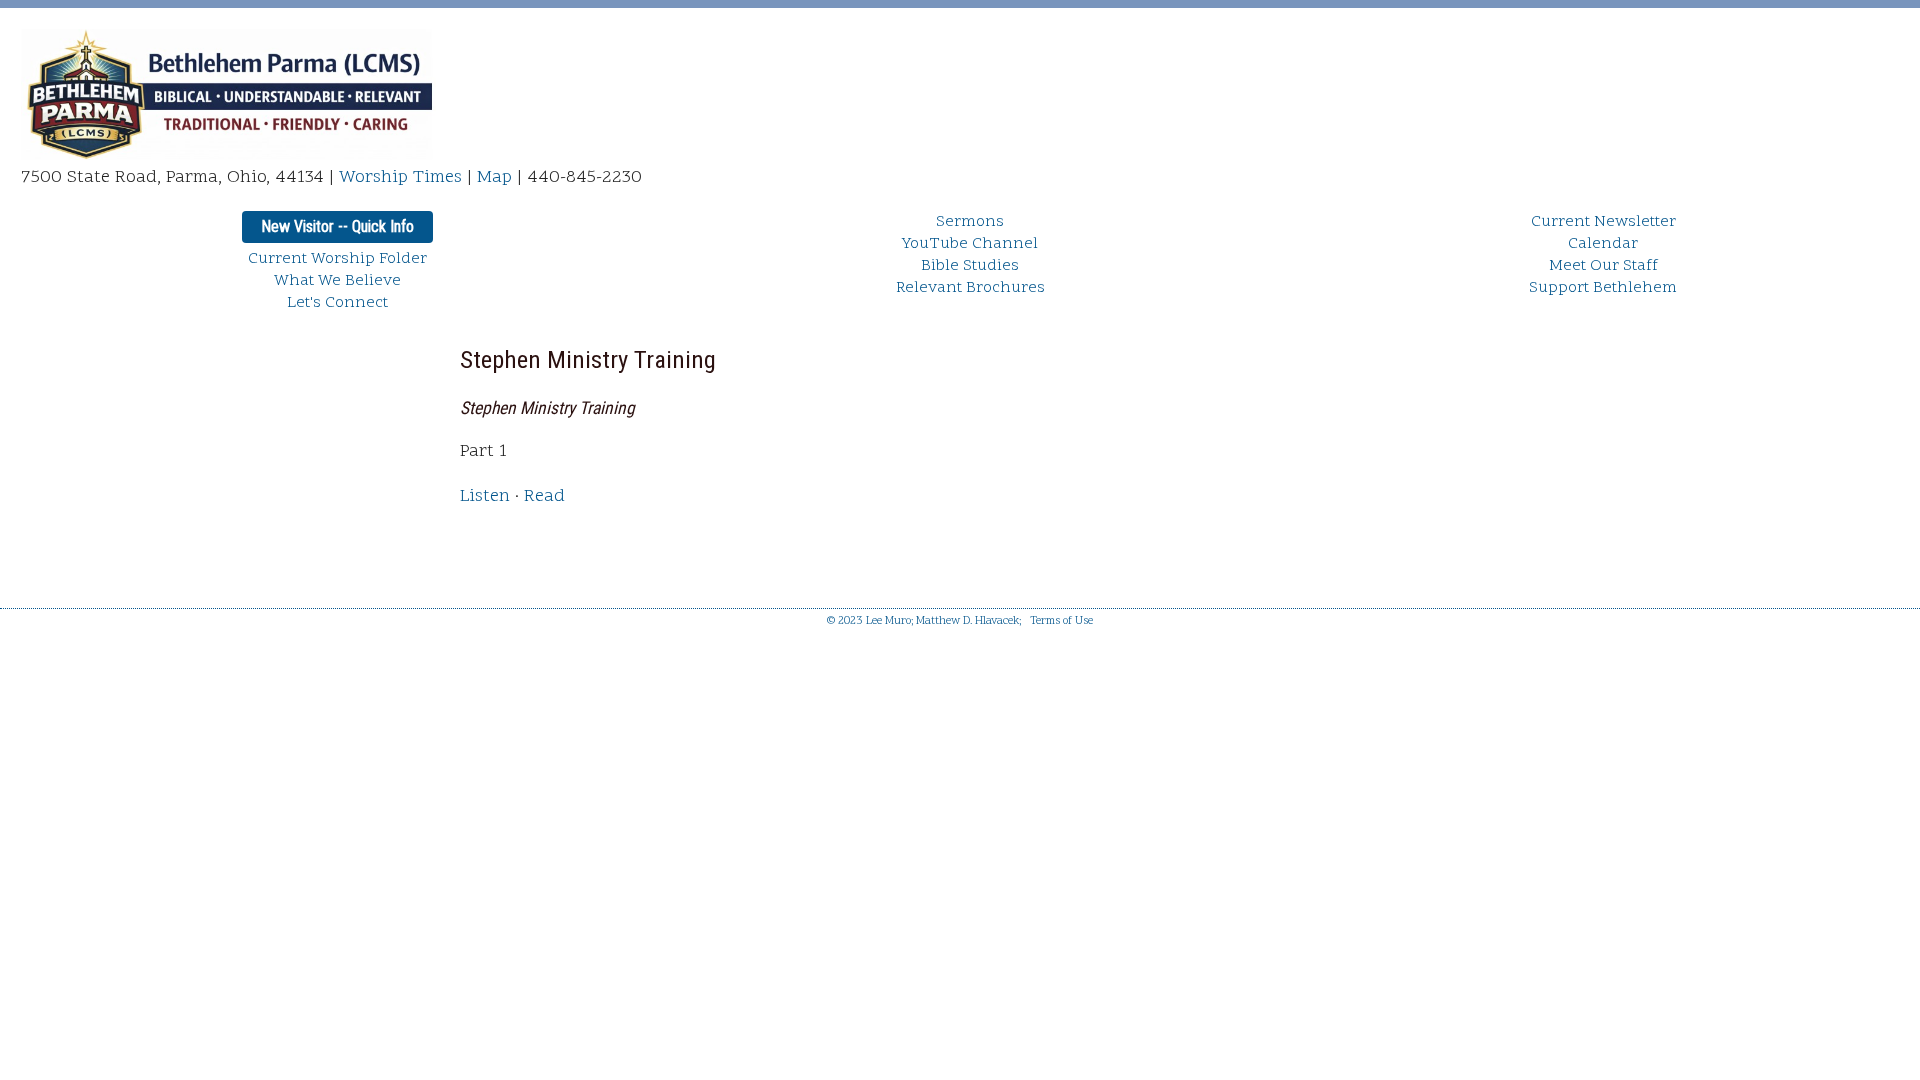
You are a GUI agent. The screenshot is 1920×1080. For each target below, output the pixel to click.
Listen (485, 496)
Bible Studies (970, 266)
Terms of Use (1061, 621)
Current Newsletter (1603, 222)
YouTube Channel (970, 244)
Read (544, 496)
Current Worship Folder (337, 259)
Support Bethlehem (1603, 288)
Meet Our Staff (1603, 266)
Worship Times (400, 177)
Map (494, 177)
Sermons (970, 222)
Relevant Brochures (970, 288)
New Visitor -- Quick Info (337, 226)
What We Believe (337, 281)
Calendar (1603, 244)
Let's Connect (337, 303)
